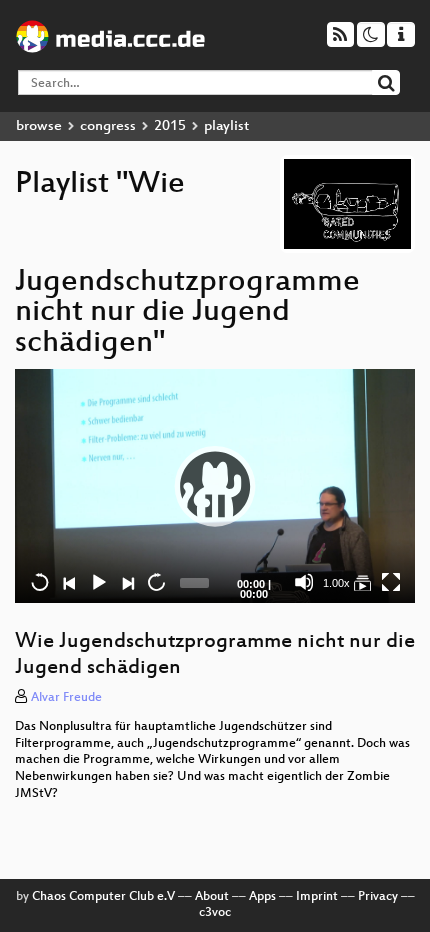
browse (39, 126)
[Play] (215, 486)
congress (108, 126)
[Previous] (69, 582)
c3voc (215, 913)
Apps (262, 897)
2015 (170, 126)
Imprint (317, 897)
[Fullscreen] (391, 582)
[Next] (127, 582)
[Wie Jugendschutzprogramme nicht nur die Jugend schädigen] (362, 582)
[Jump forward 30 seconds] (156, 582)
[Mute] (304, 582)
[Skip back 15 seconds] (40, 582)
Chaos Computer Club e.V (103, 897)
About (212, 897)
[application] (215, 486)
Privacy (378, 897)
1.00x (336, 583)
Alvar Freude (66, 698)
